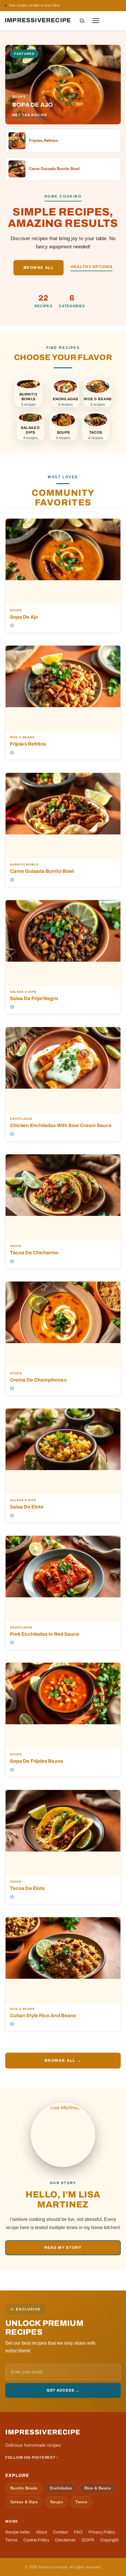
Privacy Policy (102, 2532)
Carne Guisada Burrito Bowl (42, 871)
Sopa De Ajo (24, 617)
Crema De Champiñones (38, 1380)
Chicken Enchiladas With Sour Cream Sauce (61, 1125)
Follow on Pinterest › (32, 2458)
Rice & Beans (22, 737)
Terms (11, 2540)
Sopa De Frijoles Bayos (36, 1761)
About (42, 2532)
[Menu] (96, 21)
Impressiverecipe (38, 20)
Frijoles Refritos (28, 744)
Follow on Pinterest (102, 5)
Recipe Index (18, 2532)
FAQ (78, 2532)
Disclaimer (65, 2540)
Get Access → (63, 2390)
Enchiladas (21, 1119)
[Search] (82, 21)
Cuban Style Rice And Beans (43, 2015)
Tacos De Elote (27, 1888)
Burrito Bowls (24, 865)
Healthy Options (92, 267)
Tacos (16, 1246)
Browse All (39, 268)
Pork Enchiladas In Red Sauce (45, 1634)
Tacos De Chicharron (34, 1253)
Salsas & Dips (23, 992)
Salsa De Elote (27, 1507)
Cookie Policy (36, 2540)
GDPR (88, 2540)
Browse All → (63, 2060)
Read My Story (63, 2248)
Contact (61, 2532)
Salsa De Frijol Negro (34, 998)
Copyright (109, 2540)
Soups (16, 610)
